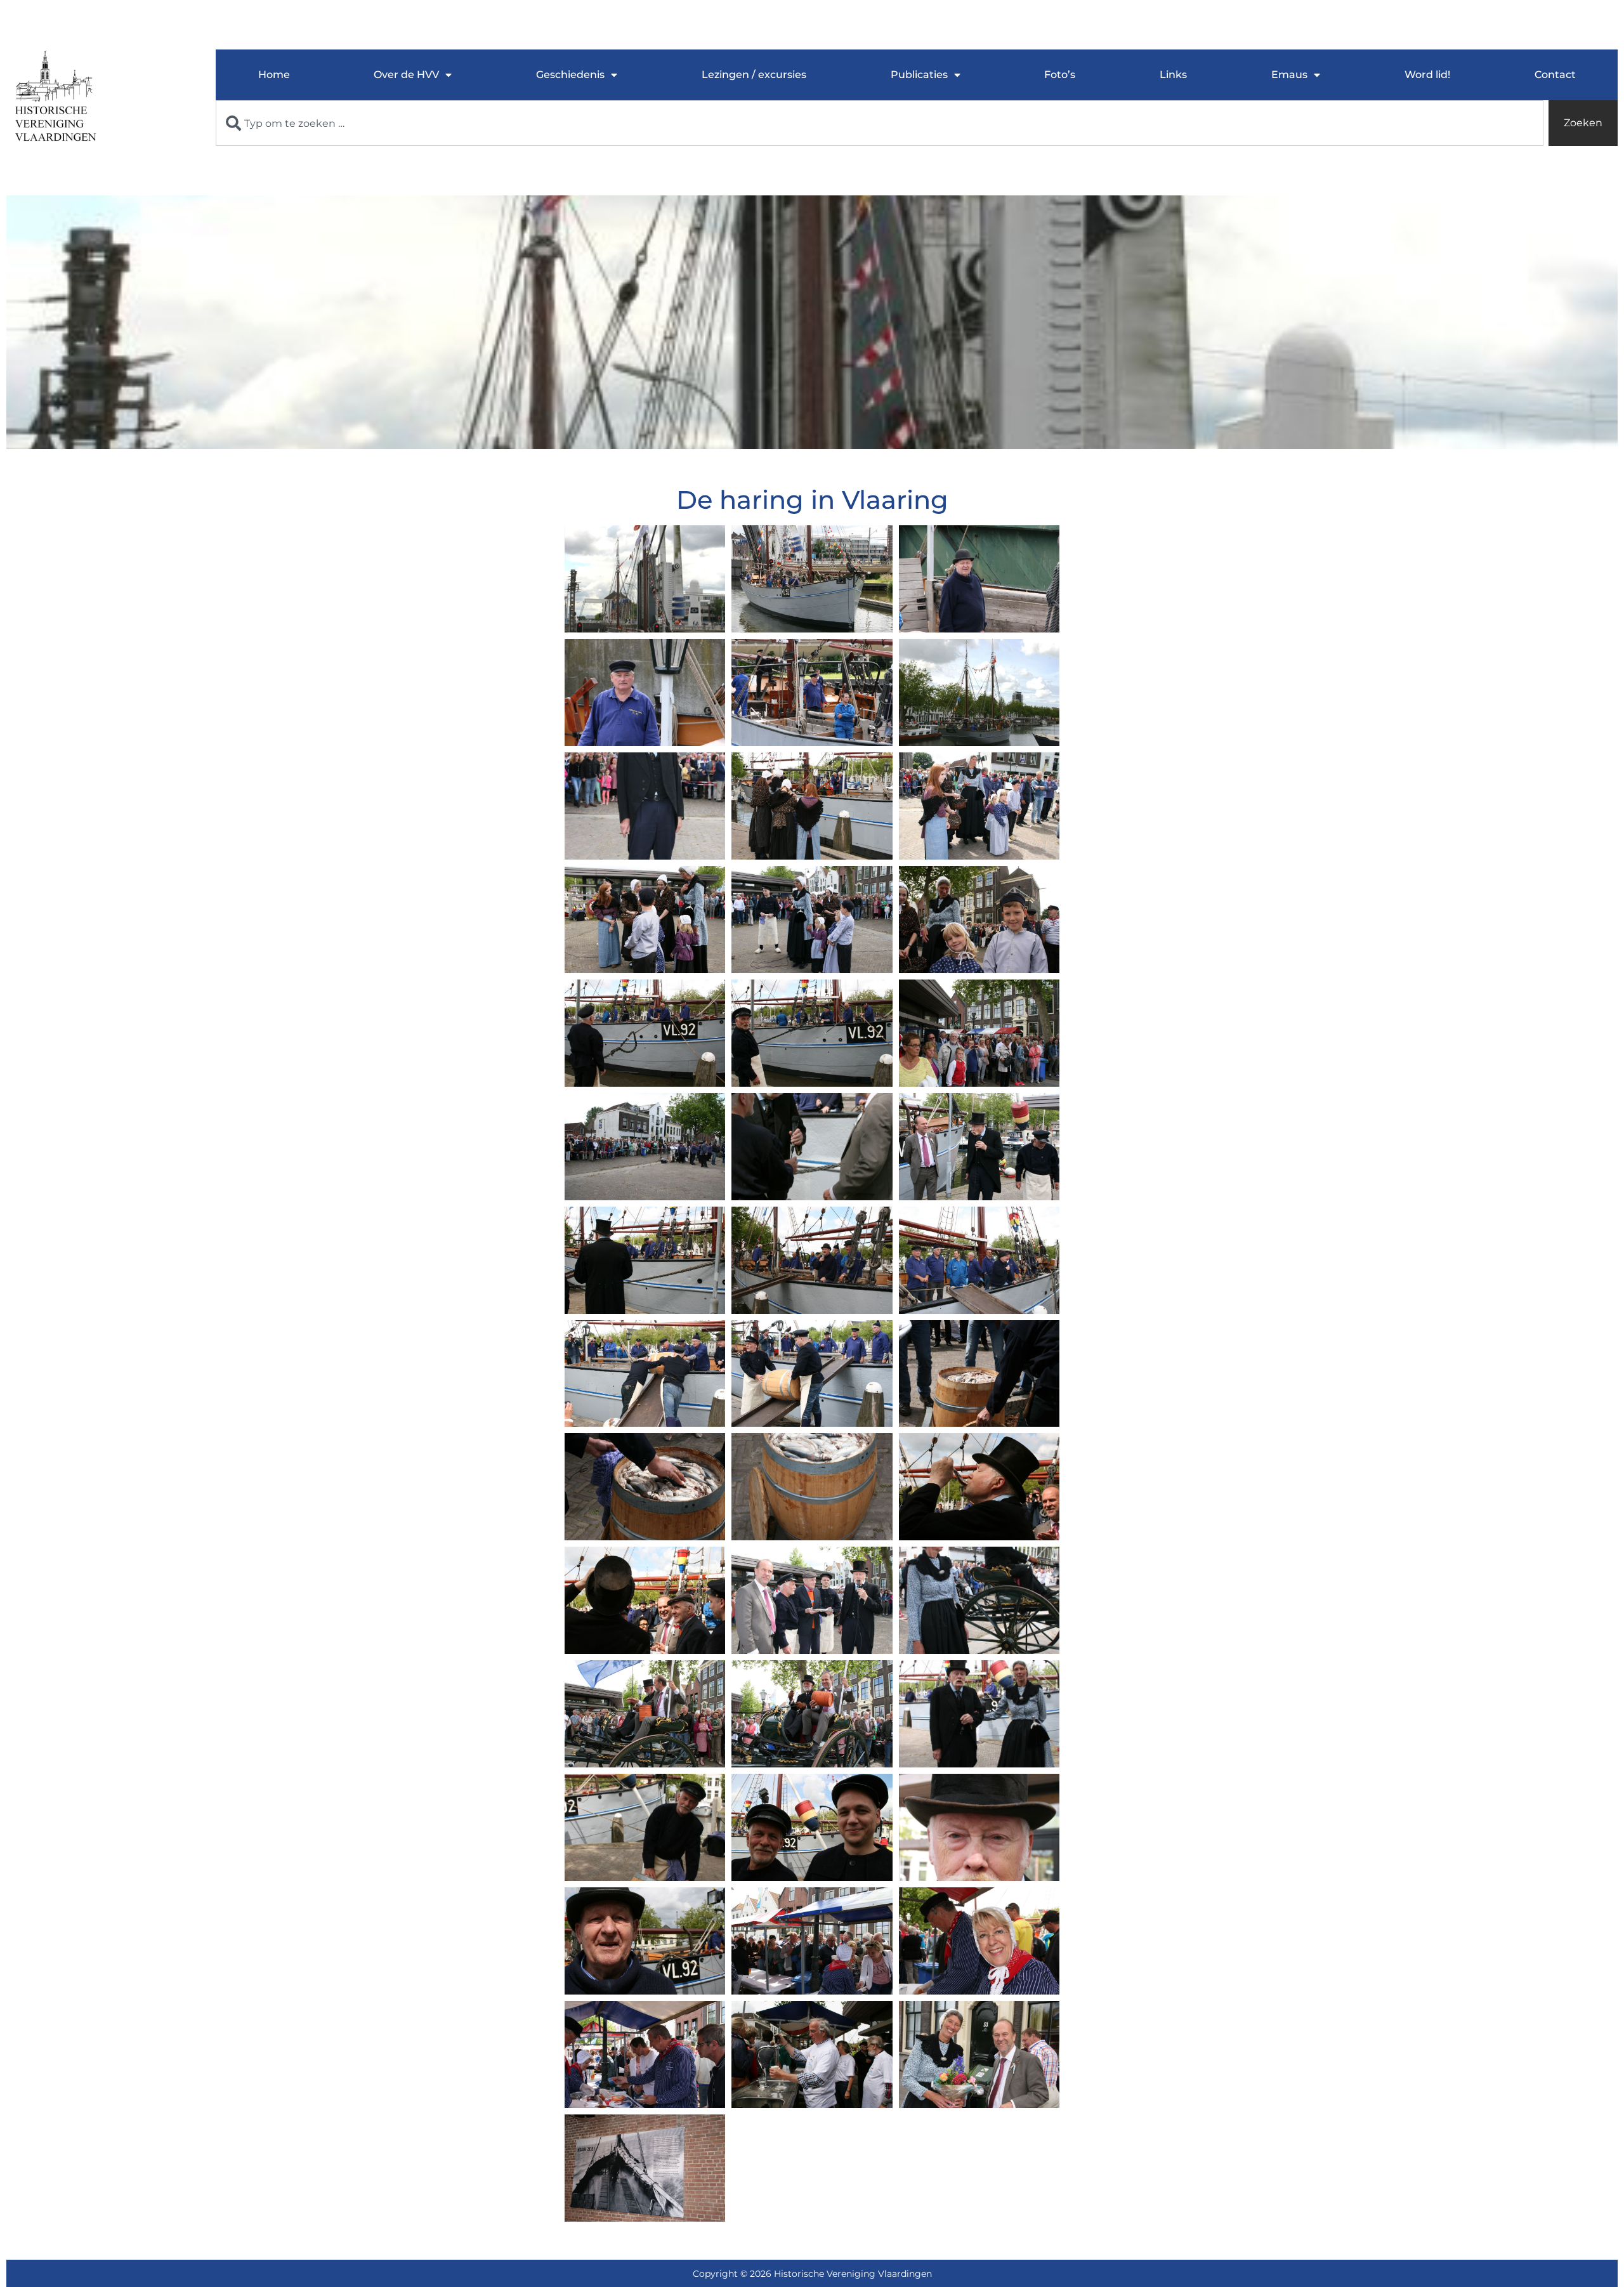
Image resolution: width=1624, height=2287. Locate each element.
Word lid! (1427, 75)
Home (274, 75)
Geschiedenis (570, 75)
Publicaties (919, 75)
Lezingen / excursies (754, 75)
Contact (1555, 75)
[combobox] (880, 123)
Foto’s (1060, 75)
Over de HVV (406, 75)
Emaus (1289, 75)
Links (1173, 75)
